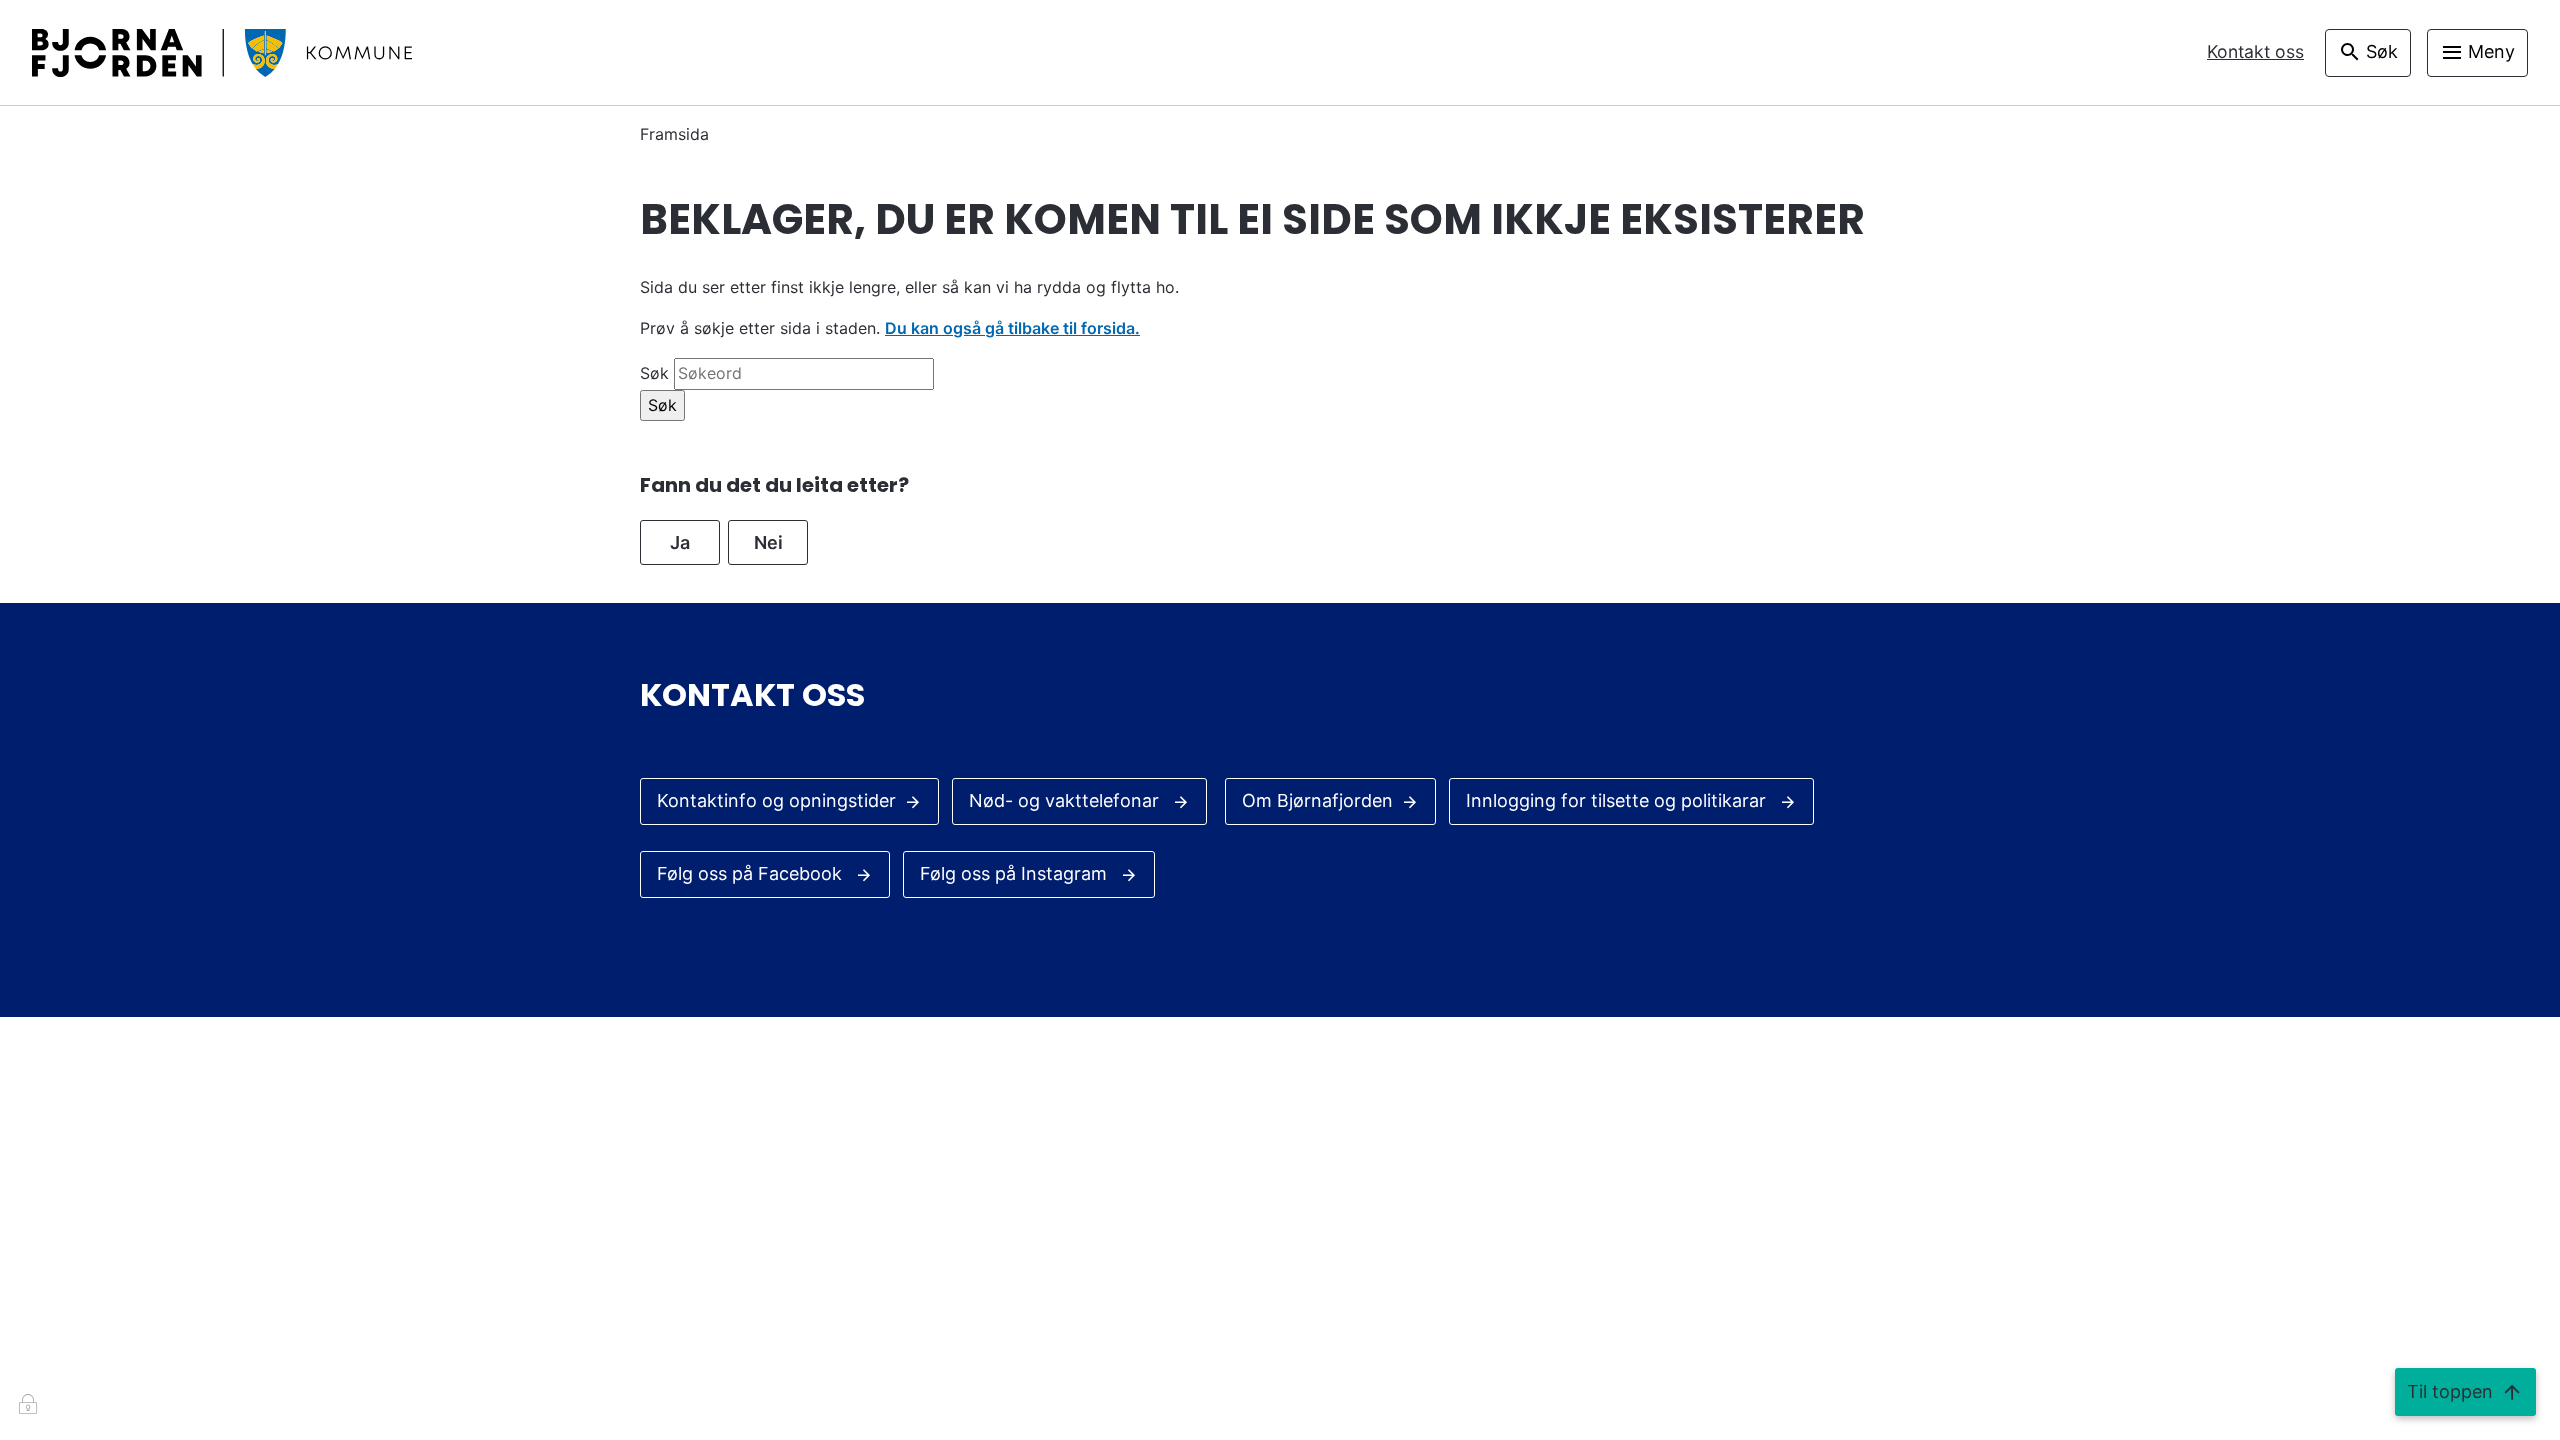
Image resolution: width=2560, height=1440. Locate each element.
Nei (768, 542)
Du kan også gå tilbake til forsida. (1012, 328)
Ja (680, 542)
